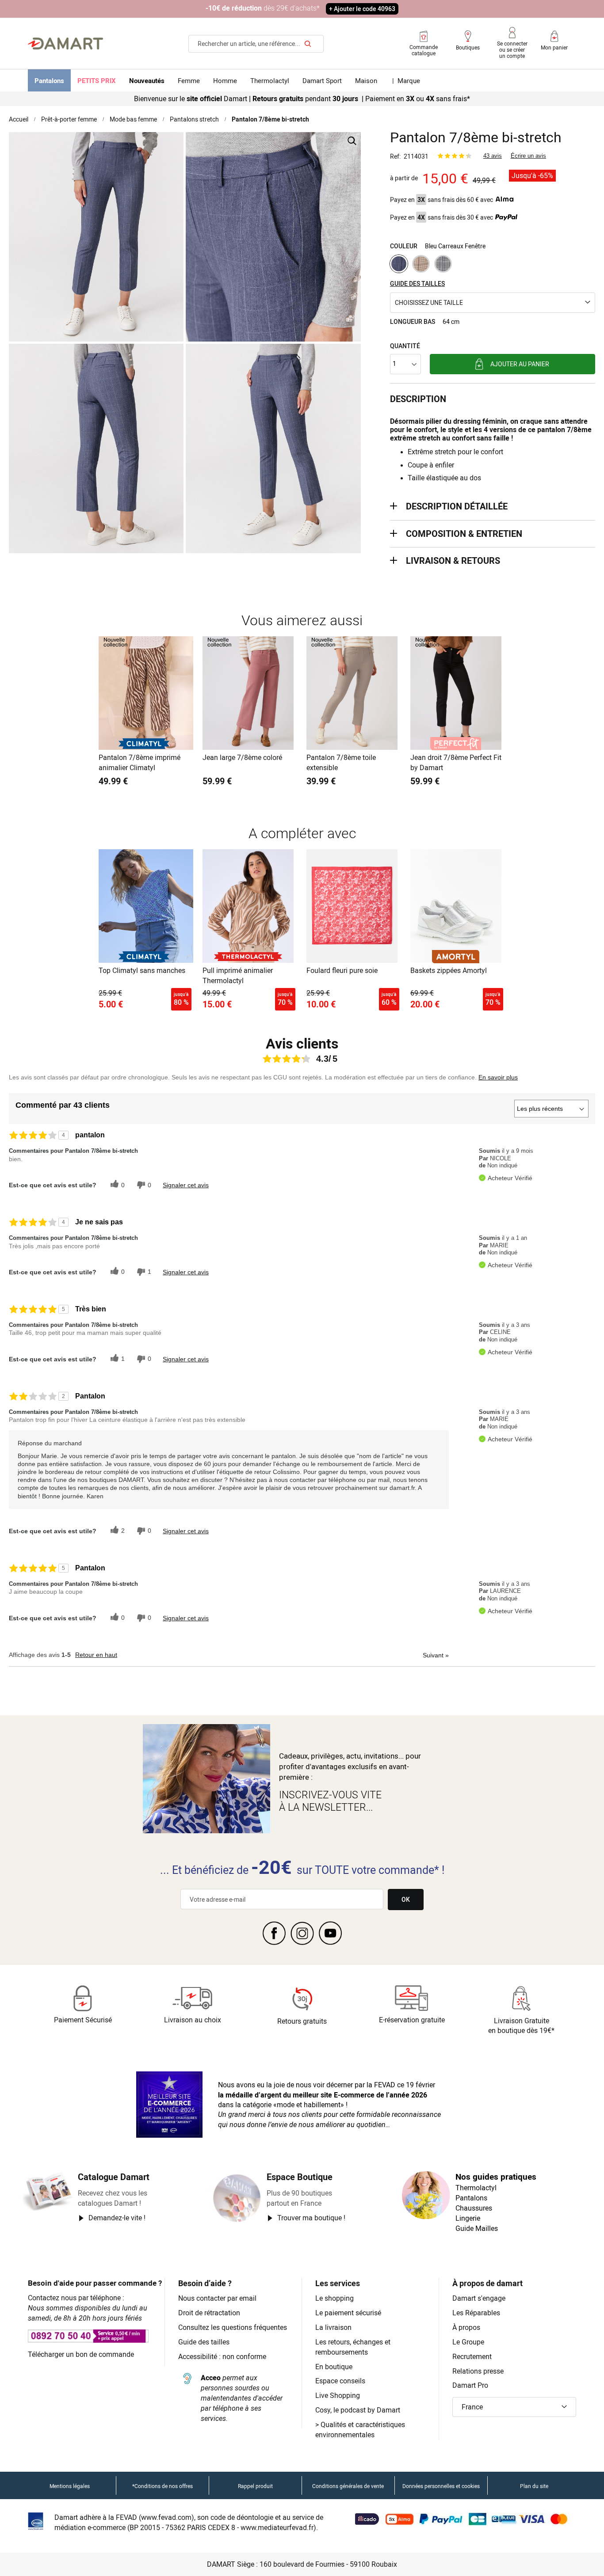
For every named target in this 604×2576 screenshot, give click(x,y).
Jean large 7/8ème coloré (242, 757)
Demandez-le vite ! (117, 2218)
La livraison (333, 2327)
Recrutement (472, 2356)
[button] (493, 303)
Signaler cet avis (186, 1185)
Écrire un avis (528, 156)
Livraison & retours (453, 560)
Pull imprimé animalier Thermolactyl (238, 975)
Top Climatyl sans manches (142, 970)
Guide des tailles (204, 2342)
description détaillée (457, 506)
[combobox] (256, 44)
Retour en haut (96, 1655)
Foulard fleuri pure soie (342, 970)
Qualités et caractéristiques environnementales (360, 2430)
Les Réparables (476, 2313)
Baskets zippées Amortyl (449, 970)
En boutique (334, 2367)
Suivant (436, 1655)
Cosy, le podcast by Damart (358, 2410)
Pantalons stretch (194, 119)
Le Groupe (468, 2342)
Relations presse (478, 2371)
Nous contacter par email (217, 2298)
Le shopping (334, 2298)
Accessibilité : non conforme (222, 2356)
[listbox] (493, 265)
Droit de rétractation (209, 2313)
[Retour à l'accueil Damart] (65, 44)
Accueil (19, 119)
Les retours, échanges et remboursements (353, 2347)
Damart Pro (470, 2385)
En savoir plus (498, 1077)
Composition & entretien (464, 534)
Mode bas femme (133, 119)
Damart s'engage (479, 2298)
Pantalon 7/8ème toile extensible (341, 762)
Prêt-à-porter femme (69, 119)
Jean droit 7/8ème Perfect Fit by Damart (456, 762)
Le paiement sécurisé (348, 2313)
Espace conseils (340, 2381)
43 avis (493, 156)
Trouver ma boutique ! (311, 2218)
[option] (399, 264)
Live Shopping (338, 2395)
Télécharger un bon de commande (81, 2354)
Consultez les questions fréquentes (233, 2327)
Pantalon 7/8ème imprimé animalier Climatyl (140, 762)
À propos (466, 2327)
